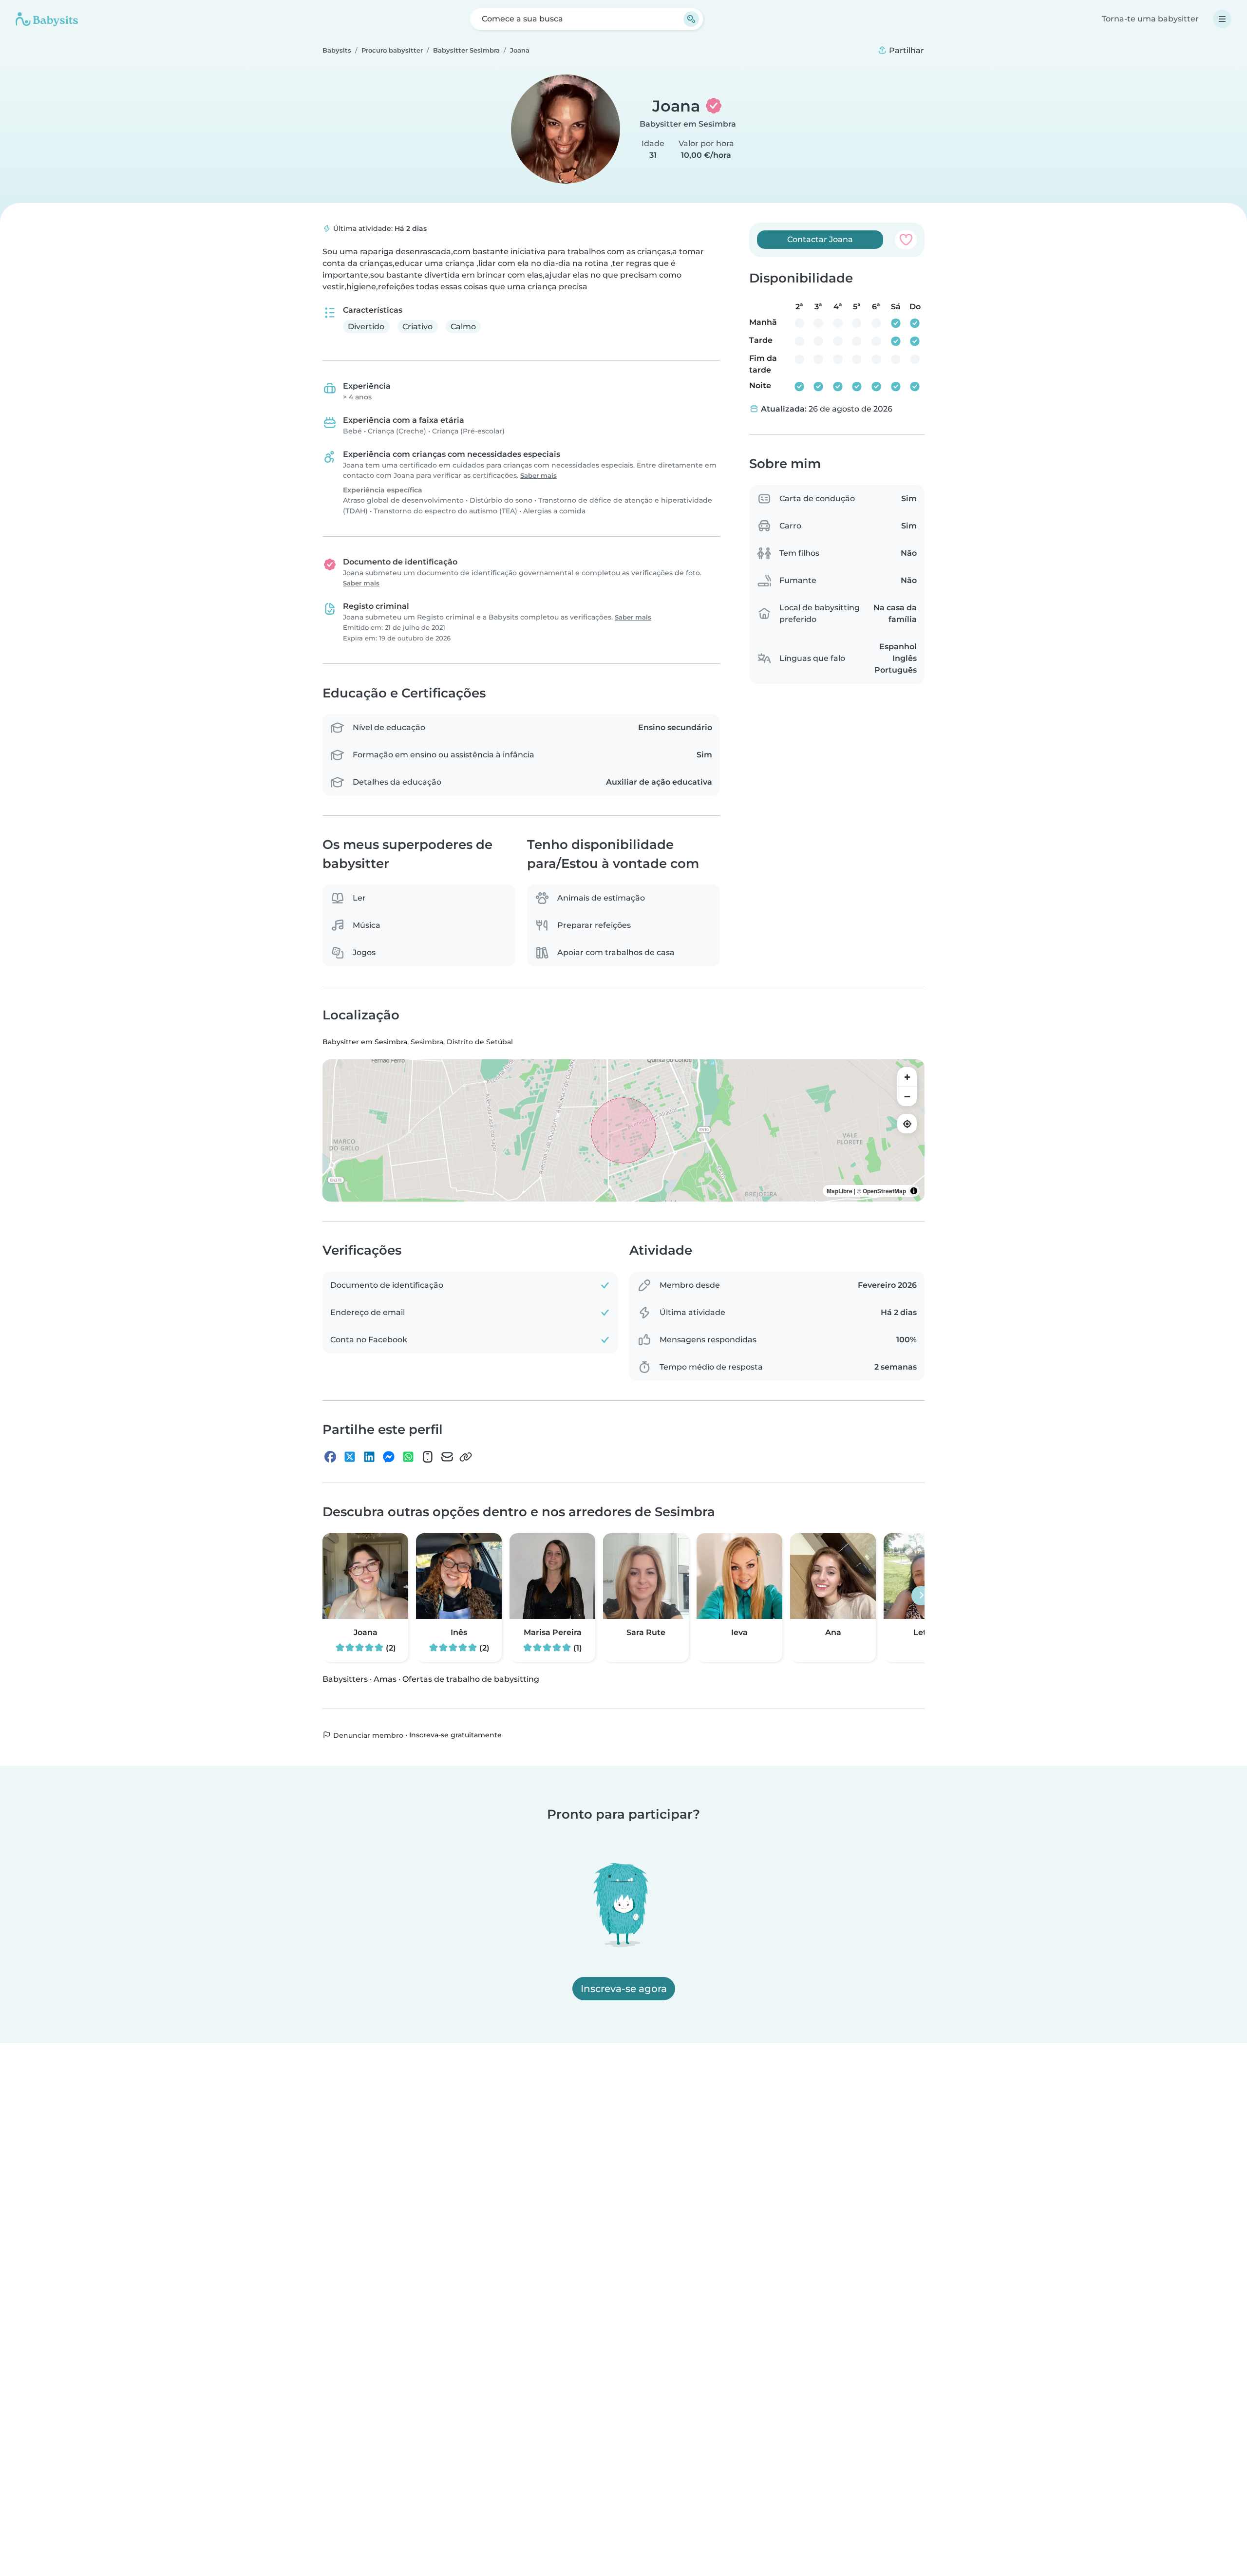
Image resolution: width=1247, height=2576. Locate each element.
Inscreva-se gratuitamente (455, 1735)
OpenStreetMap (884, 1191)
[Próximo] (921, 1596)
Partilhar (906, 50)
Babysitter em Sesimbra (688, 124)
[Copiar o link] (466, 1457)
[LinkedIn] (369, 1457)
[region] (623, 1130)
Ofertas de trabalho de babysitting (471, 1679)
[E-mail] (447, 1457)
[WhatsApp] (408, 1457)
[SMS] (428, 1457)
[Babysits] (47, 19)
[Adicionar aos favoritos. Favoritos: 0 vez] (906, 240)
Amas (385, 1679)
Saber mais (538, 476)
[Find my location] (907, 1124)
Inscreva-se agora (624, 1989)
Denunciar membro (367, 1735)
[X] (350, 1457)
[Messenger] (389, 1457)
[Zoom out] (907, 1096)
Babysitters (345, 1679)
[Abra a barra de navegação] (1222, 19)
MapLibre (840, 1191)
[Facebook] (330, 1457)
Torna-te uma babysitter (1150, 19)
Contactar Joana (820, 239)
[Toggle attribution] (914, 1191)
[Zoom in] (907, 1077)
